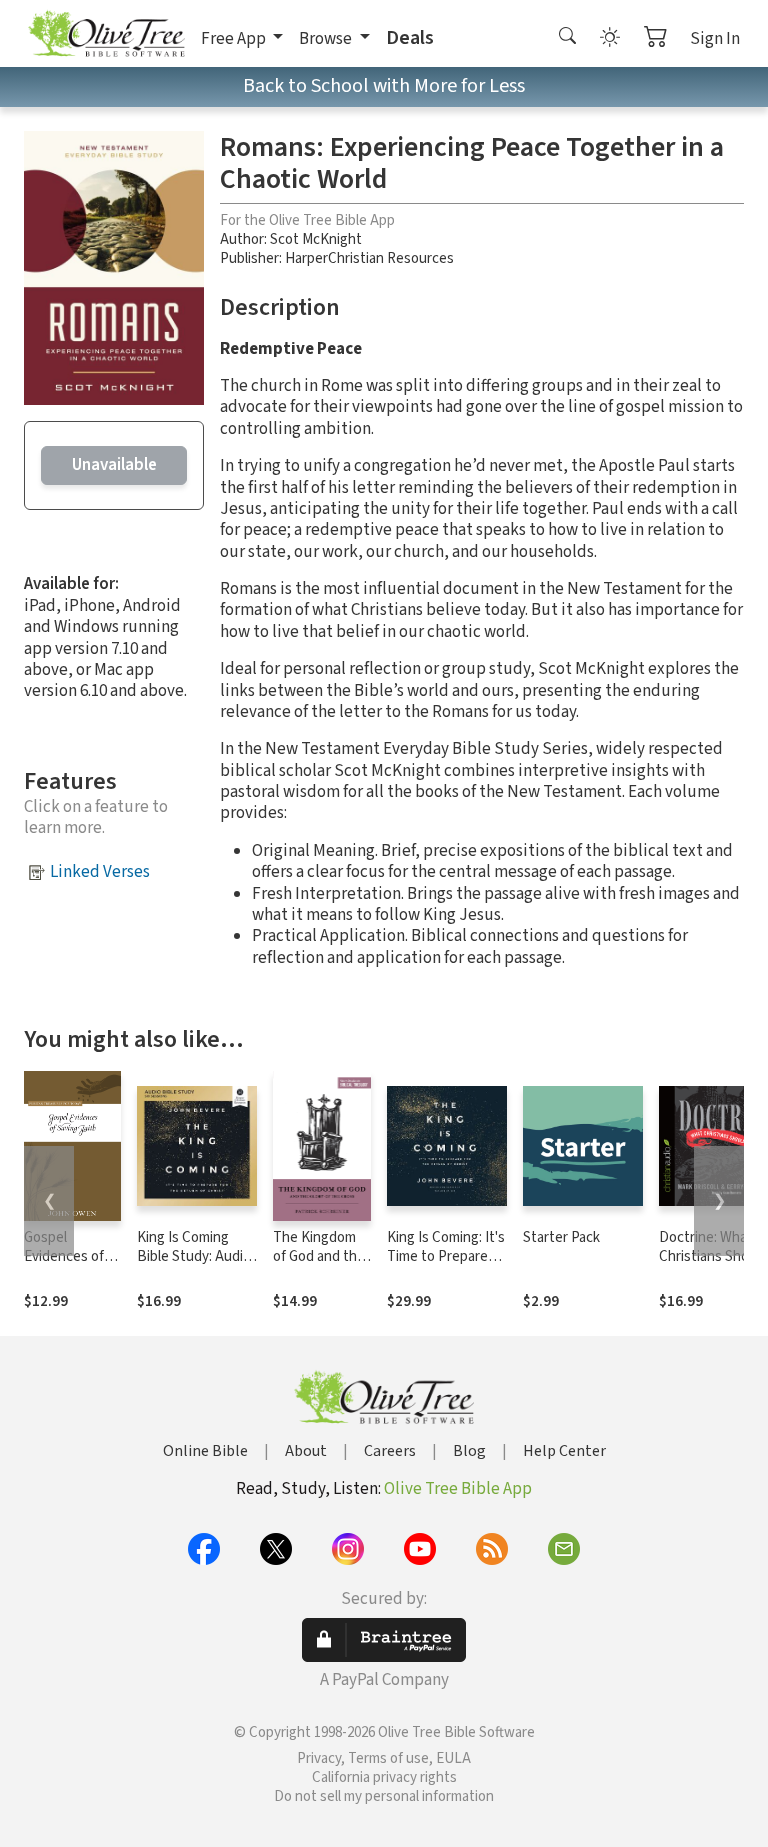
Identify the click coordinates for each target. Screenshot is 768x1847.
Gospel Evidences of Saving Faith (64, 1256)
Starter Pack (561, 1237)
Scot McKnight (316, 239)
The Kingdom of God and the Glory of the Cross (319, 1266)
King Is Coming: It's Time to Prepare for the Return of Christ (446, 1266)
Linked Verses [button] (100, 872)
